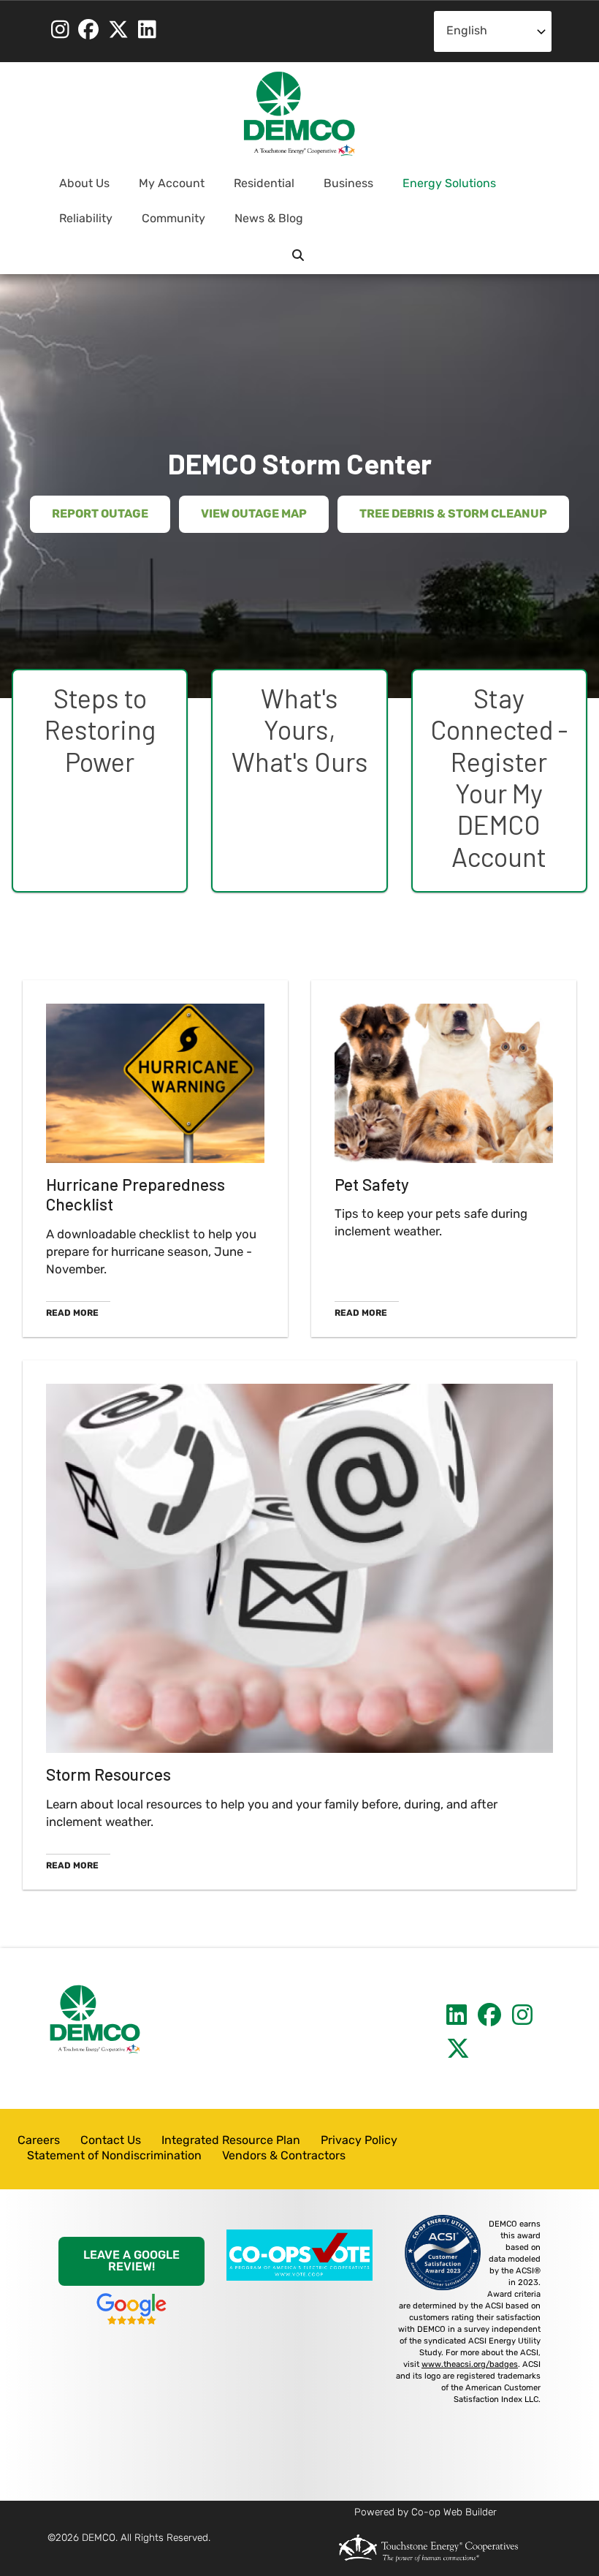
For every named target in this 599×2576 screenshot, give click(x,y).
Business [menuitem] (343, 190)
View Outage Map (254, 515)
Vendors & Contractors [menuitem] (284, 2156)
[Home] (299, 114)
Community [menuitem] (168, 225)
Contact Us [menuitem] (111, 2141)
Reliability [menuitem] (80, 225)
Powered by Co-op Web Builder (426, 2513)
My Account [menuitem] (166, 190)
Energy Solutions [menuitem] (443, 190)
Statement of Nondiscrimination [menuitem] (114, 2156)
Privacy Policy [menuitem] (359, 2141)
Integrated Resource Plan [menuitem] (231, 2141)
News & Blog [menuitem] (269, 219)
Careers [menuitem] (39, 2141)
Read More (72, 1314)
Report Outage (100, 515)
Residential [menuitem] (258, 190)
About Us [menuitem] (79, 190)
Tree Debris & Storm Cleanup (453, 515)
